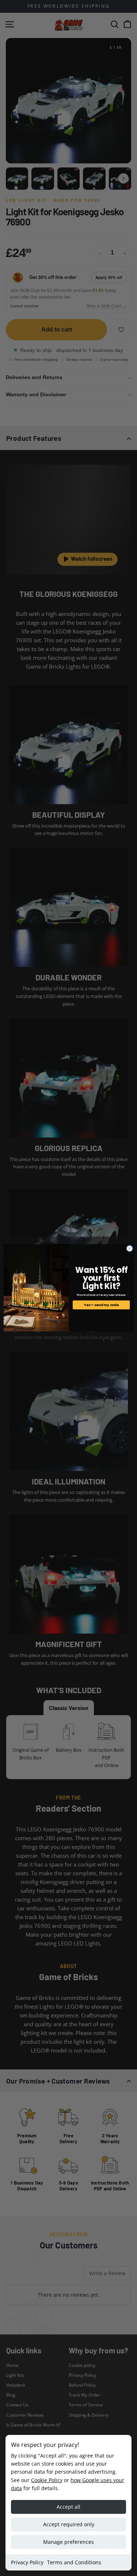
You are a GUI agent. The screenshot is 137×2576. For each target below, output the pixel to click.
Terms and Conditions (74, 2562)
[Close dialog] (129, 1249)
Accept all (68, 2507)
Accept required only (69, 2524)
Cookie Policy (47, 2480)
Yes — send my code (101, 1305)
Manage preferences (68, 2542)
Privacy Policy (27, 2562)
